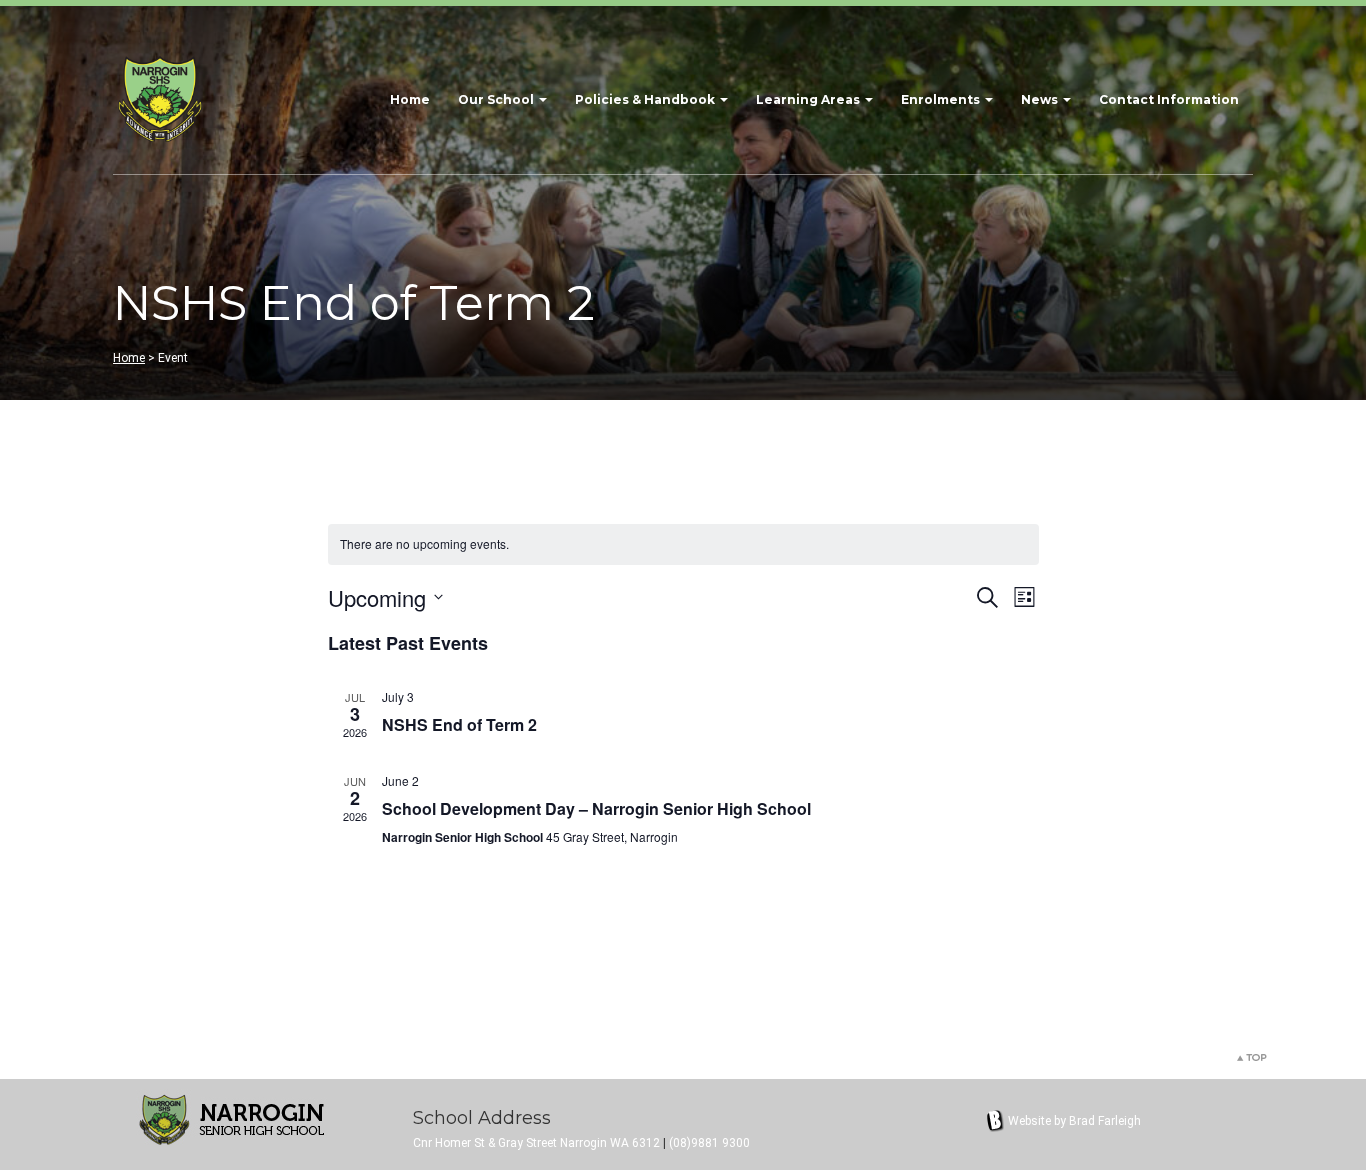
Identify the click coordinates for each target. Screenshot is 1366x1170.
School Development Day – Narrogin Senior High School (596, 808)
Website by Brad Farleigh (1074, 1121)
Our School (497, 99)
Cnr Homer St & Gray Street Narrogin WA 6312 (536, 1143)
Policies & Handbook (646, 99)
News (1041, 99)
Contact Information (1169, 99)
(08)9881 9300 (709, 1143)
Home (410, 99)
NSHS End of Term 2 (459, 724)
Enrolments (942, 99)
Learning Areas (809, 99)
